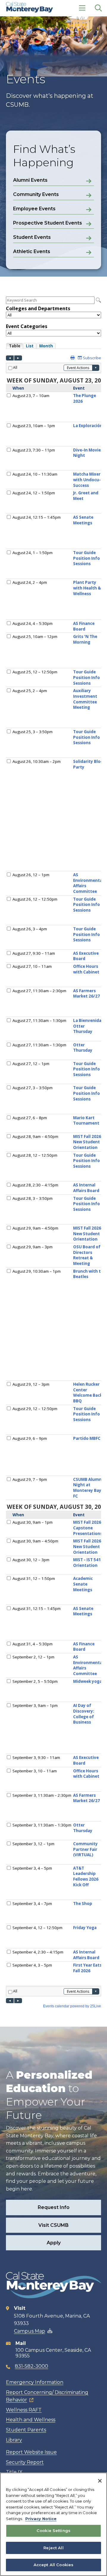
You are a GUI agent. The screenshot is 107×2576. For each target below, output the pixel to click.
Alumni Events (30, 180)
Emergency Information (35, 2382)
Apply (54, 2243)
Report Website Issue (31, 2452)
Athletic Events (32, 251)
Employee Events (34, 209)
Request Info (54, 2207)
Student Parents (26, 2430)
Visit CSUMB (53, 2225)
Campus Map (30, 2331)
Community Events (36, 194)
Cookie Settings (53, 2530)
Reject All (53, 2548)
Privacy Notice (41, 2519)
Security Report (25, 2462)
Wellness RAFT (24, 2410)
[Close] (100, 2481)
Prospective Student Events (48, 223)
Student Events (32, 237)
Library (14, 2440)
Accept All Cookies (53, 2565)
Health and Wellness (31, 2420)
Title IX (14, 2472)
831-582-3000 (32, 2366)
